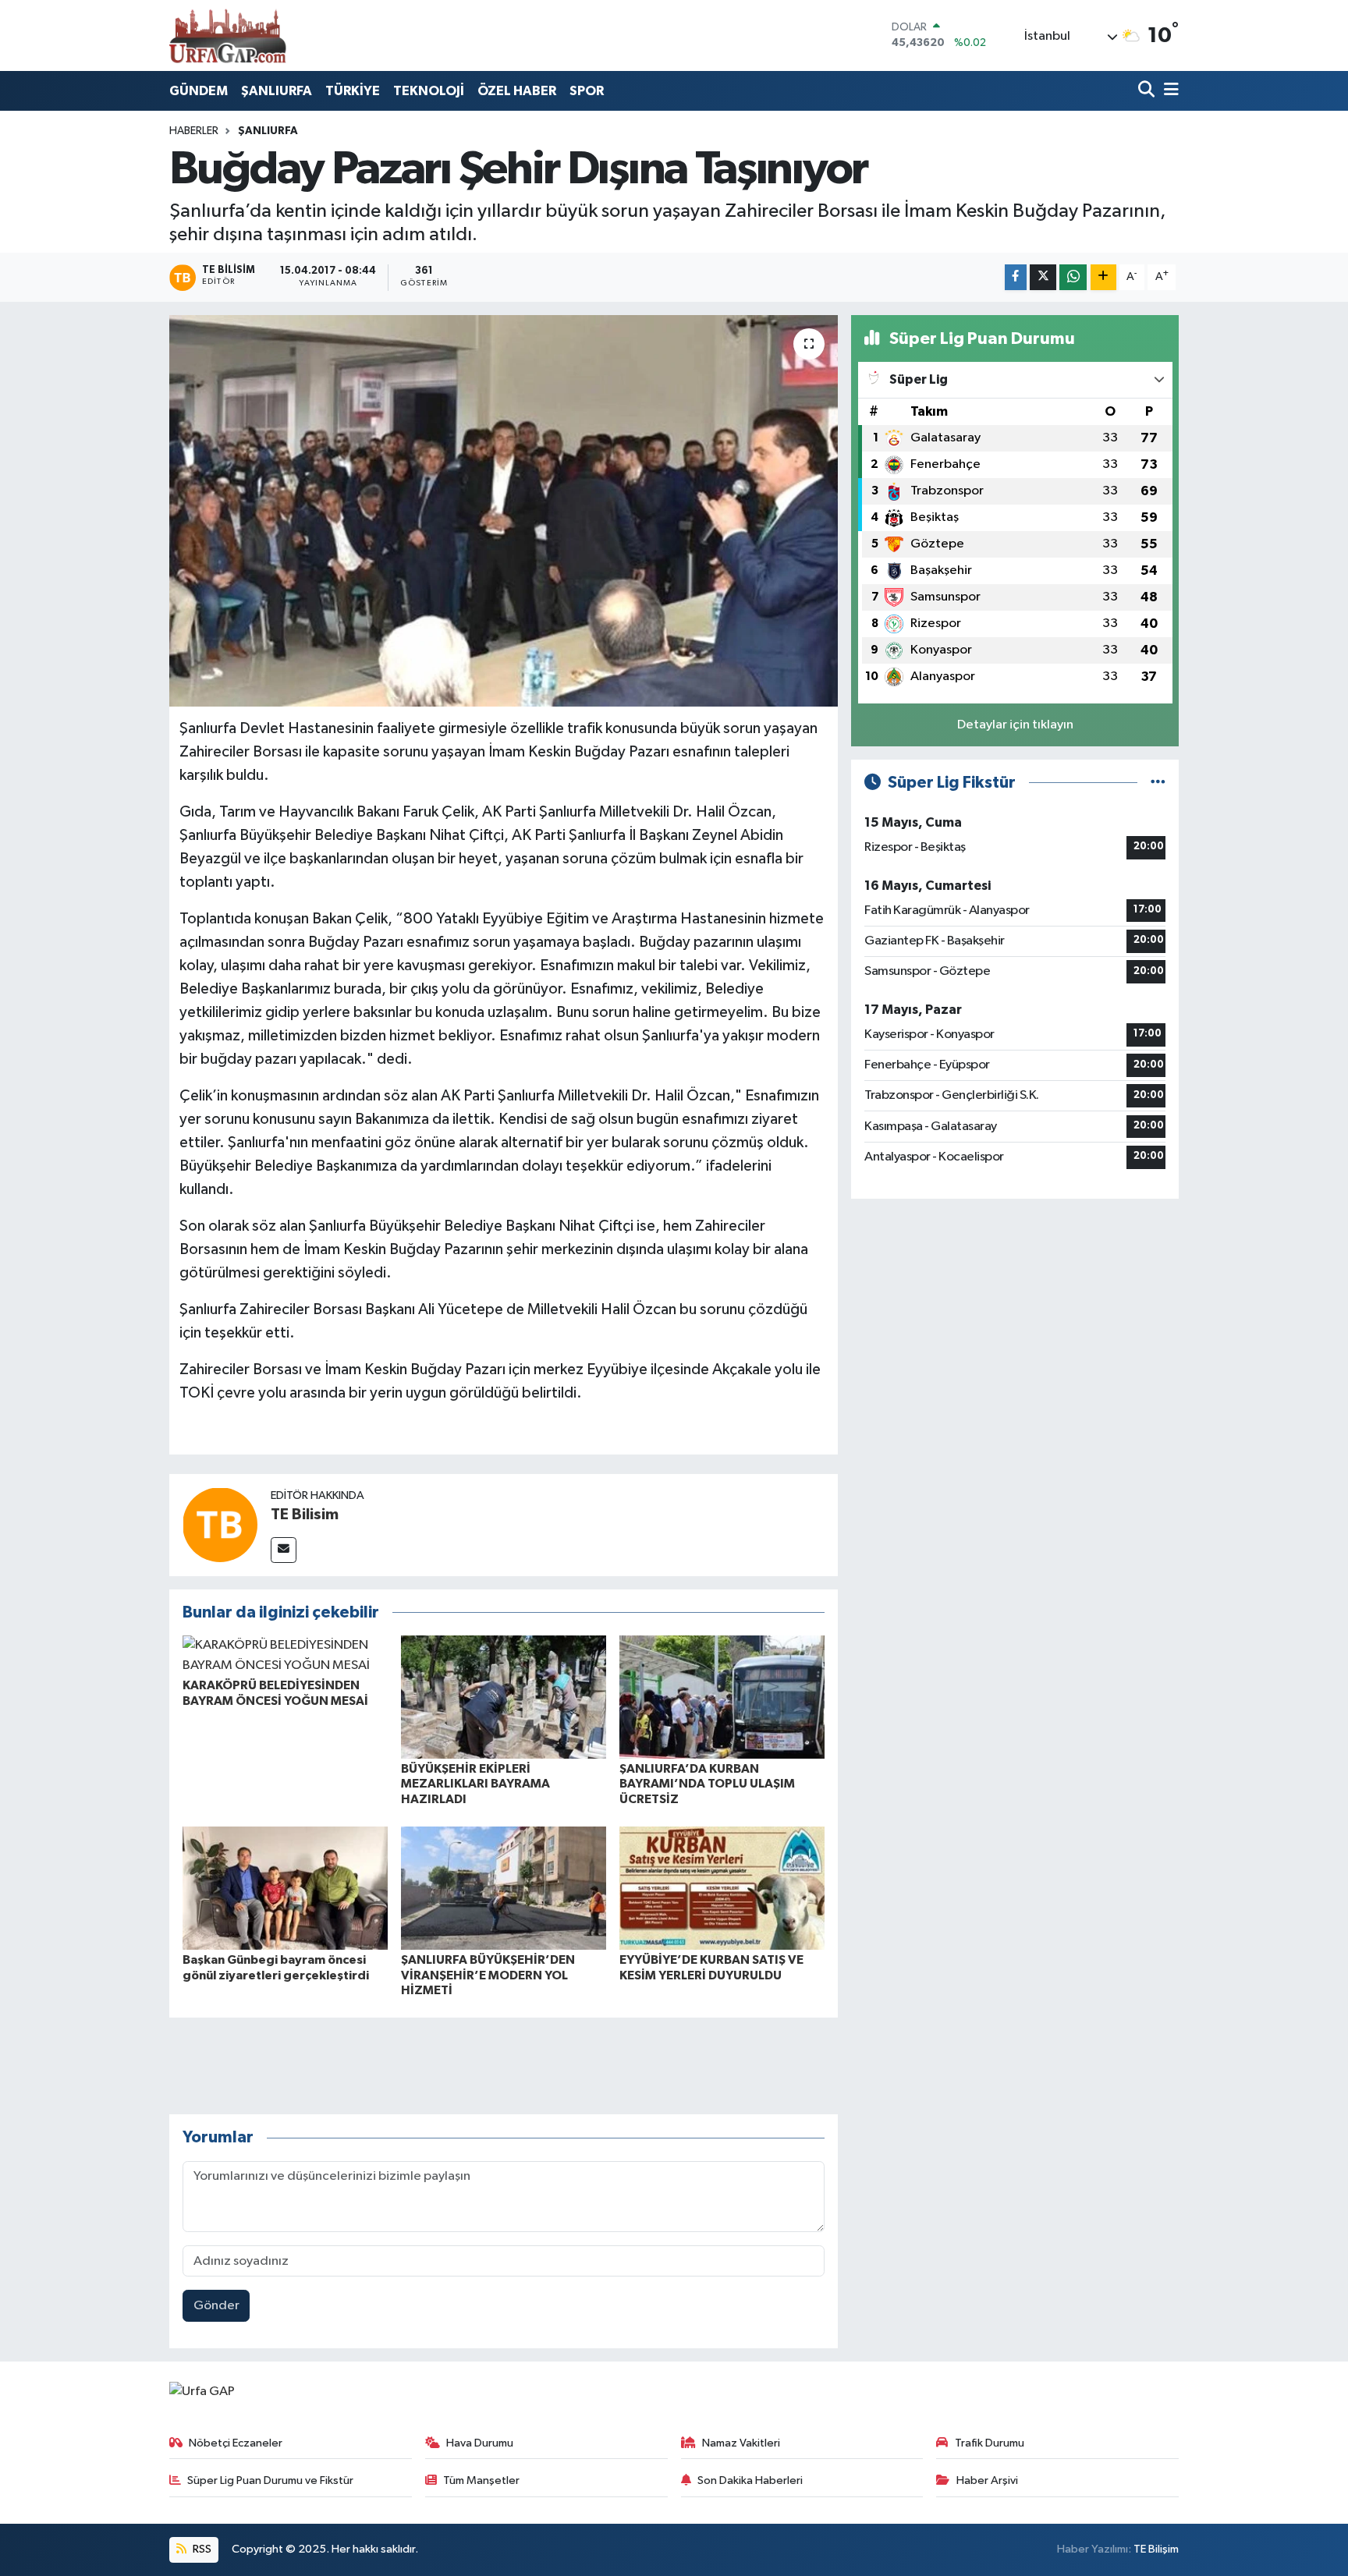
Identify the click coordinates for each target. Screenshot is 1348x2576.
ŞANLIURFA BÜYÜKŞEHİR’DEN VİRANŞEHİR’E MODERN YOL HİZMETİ (488, 1975)
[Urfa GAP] (228, 35)
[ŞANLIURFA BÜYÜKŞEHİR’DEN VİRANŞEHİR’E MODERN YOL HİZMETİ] (504, 1888)
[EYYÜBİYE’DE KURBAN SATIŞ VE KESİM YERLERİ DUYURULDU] (722, 1888)
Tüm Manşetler (481, 2480)
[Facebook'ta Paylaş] (1016, 277)
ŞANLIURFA (277, 91)
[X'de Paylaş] (1043, 277)
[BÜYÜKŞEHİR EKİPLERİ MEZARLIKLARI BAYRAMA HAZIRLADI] (504, 1697)
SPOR (587, 91)
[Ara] (1148, 91)
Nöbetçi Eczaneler (236, 2443)
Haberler (194, 131)
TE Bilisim (305, 1515)
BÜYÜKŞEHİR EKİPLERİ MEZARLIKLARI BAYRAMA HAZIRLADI (475, 1784)
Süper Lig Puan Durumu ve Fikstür (270, 2480)
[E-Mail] (284, 1550)
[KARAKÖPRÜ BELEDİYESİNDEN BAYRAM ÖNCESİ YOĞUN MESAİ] (285, 1655)
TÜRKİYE (353, 91)
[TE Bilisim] (220, 1524)
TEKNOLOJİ (429, 91)
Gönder (216, 2306)
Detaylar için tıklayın (1015, 725)
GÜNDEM (199, 91)
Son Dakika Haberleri (750, 2480)
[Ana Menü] (1169, 91)
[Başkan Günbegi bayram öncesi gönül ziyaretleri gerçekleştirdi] (285, 1888)
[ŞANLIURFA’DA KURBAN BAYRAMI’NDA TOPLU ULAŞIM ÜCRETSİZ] (722, 1697)
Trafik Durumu (990, 2443)
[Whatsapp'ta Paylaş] (1073, 277)
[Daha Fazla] (1103, 277)
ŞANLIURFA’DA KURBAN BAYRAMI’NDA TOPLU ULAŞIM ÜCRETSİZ (707, 1784)
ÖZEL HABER (517, 91)
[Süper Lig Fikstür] (1158, 783)
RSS (201, 2549)
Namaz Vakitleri (741, 2443)
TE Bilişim (1156, 2549)
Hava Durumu (480, 2443)
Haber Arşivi (987, 2480)
